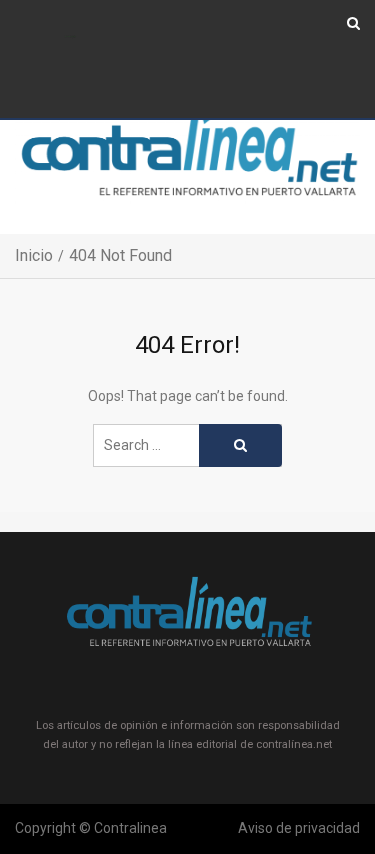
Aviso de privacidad (299, 828)
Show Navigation (70, 37)
